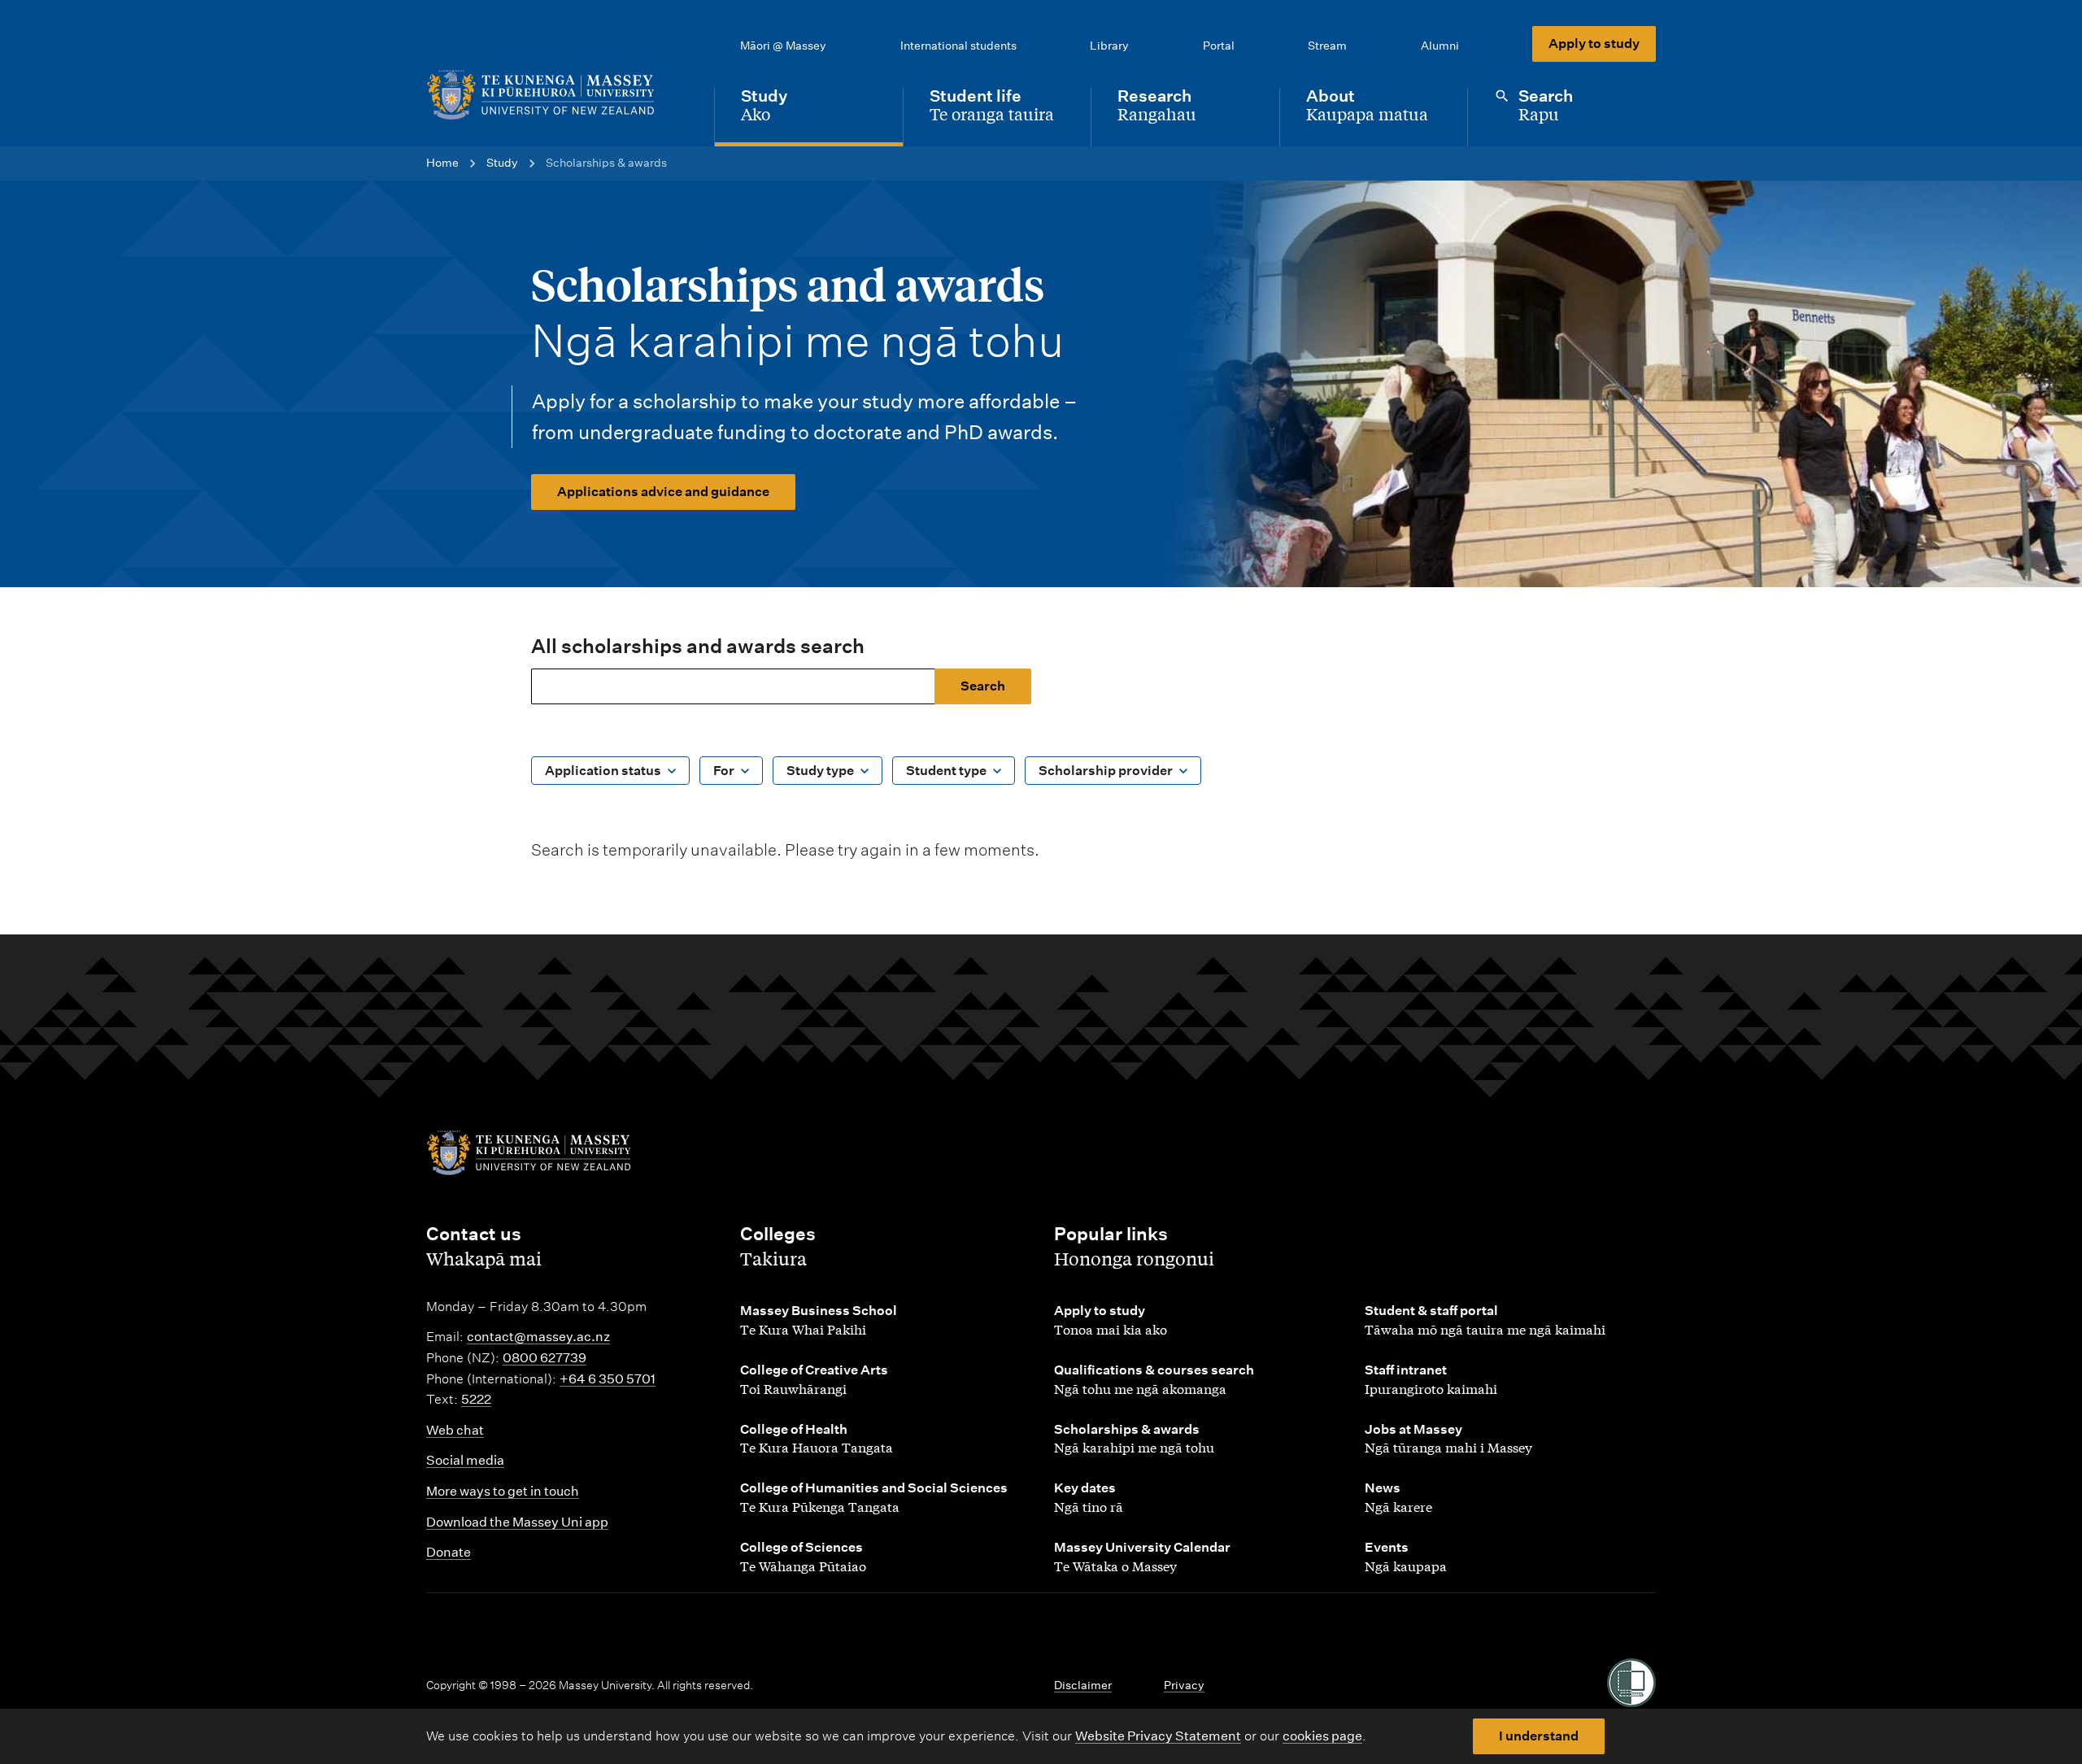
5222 (476, 1399)
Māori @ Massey (783, 46)
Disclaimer (1083, 1685)
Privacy (1184, 1685)
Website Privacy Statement (1158, 1736)
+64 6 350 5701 (608, 1379)
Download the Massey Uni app (517, 1522)
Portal (1219, 46)
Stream (1327, 46)
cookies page (1322, 1736)
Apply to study (1594, 44)
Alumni (1440, 46)
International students (958, 46)
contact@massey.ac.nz (538, 1337)
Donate (449, 1552)
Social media (465, 1460)
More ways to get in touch (503, 1491)
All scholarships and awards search (698, 646)
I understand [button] (1539, 1736)
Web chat (455, 1430)
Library (1109, 46)
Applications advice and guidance (663, 492)
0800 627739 (544, 1358)
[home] (557, 95)
